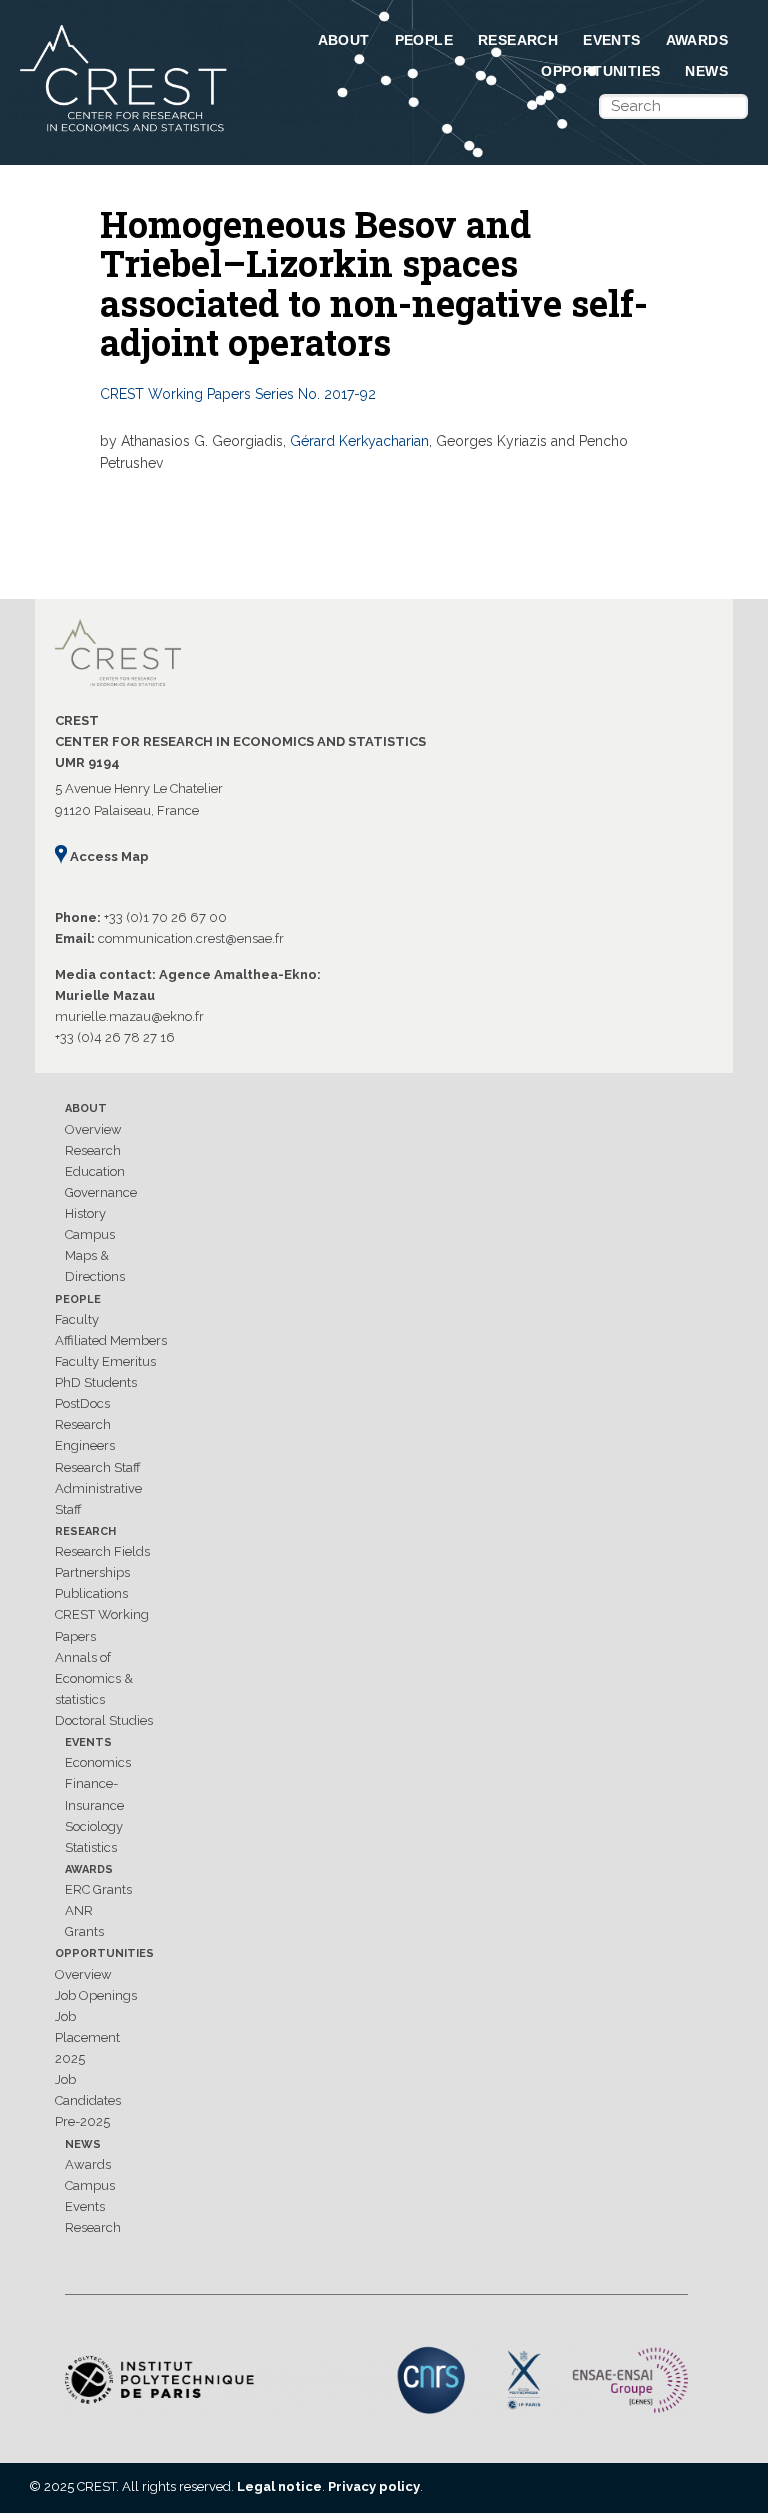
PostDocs (82, 1403)
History (85, 1213)
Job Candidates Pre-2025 (88, 2100)
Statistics (91, 1847)
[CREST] (124, 133)
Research (518, 40)
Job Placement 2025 (87, 2037)
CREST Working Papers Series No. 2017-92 (238, 394)
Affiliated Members (111, 1340)
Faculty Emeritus (105, 1361)
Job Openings (96, 1995)
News (706, 71)
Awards (697, 40)
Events (611, 40)
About (344, 40)
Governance (101, 1192)
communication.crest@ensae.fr (191, 938)
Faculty (77, 1319)
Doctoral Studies (104, 1720)
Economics (98, 1762)
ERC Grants (98, 1889)
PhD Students (96, 1382)
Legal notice (279, 2486)
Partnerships (92, 1572)
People (424, 40)
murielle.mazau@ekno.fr (129, 1016)
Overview (93, 1129)
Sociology (94, 1826)
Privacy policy (374, 2486)
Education (95, 1171)
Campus (90, 1234)
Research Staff (98, 1467)
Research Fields (102, 1551)
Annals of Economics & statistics (94, 1678)
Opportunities (600, 71)
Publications (91, 1593)
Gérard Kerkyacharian (359, 441)
